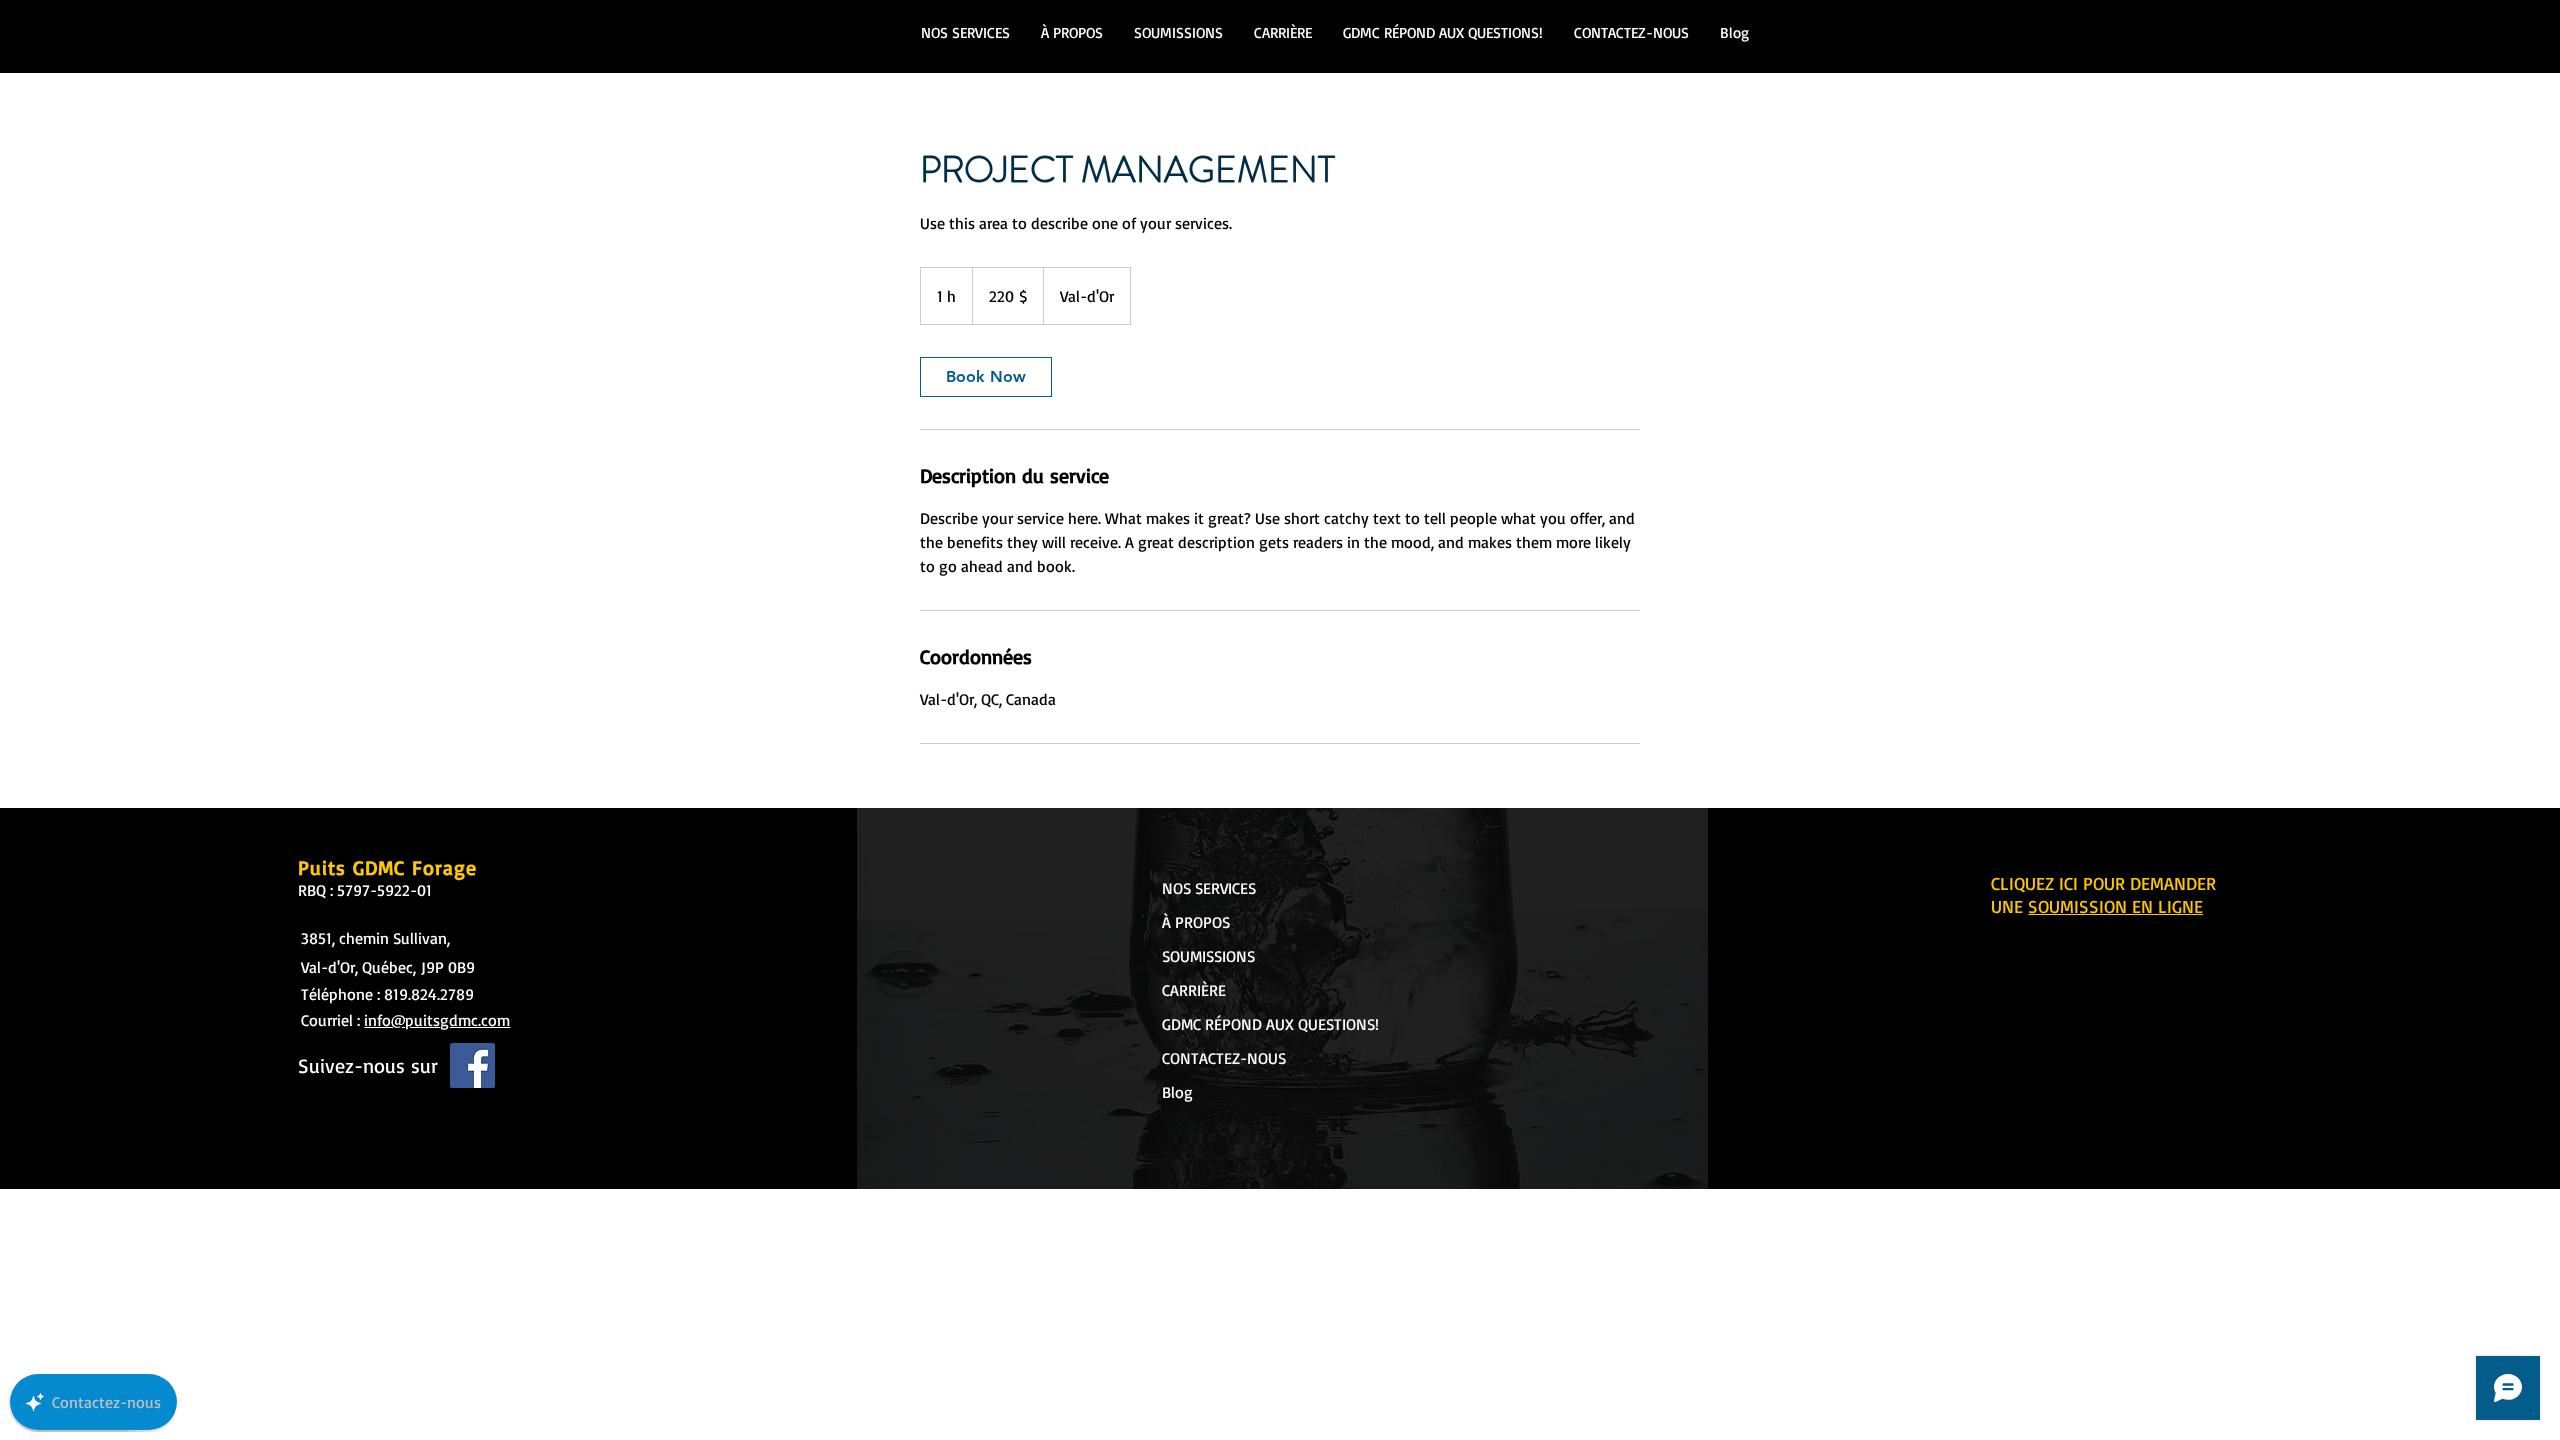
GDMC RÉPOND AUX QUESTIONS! (1235, 1024)
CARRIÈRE (1194, 990)
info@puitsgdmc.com (437, 1020)
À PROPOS (1196, 922)
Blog (1177, 1092)
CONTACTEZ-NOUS (1224, 1058)
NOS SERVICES (1209, 888)
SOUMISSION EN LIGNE (2115, 906)
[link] (986, 377)
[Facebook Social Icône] (472, 1065)
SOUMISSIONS (1208, 956)
